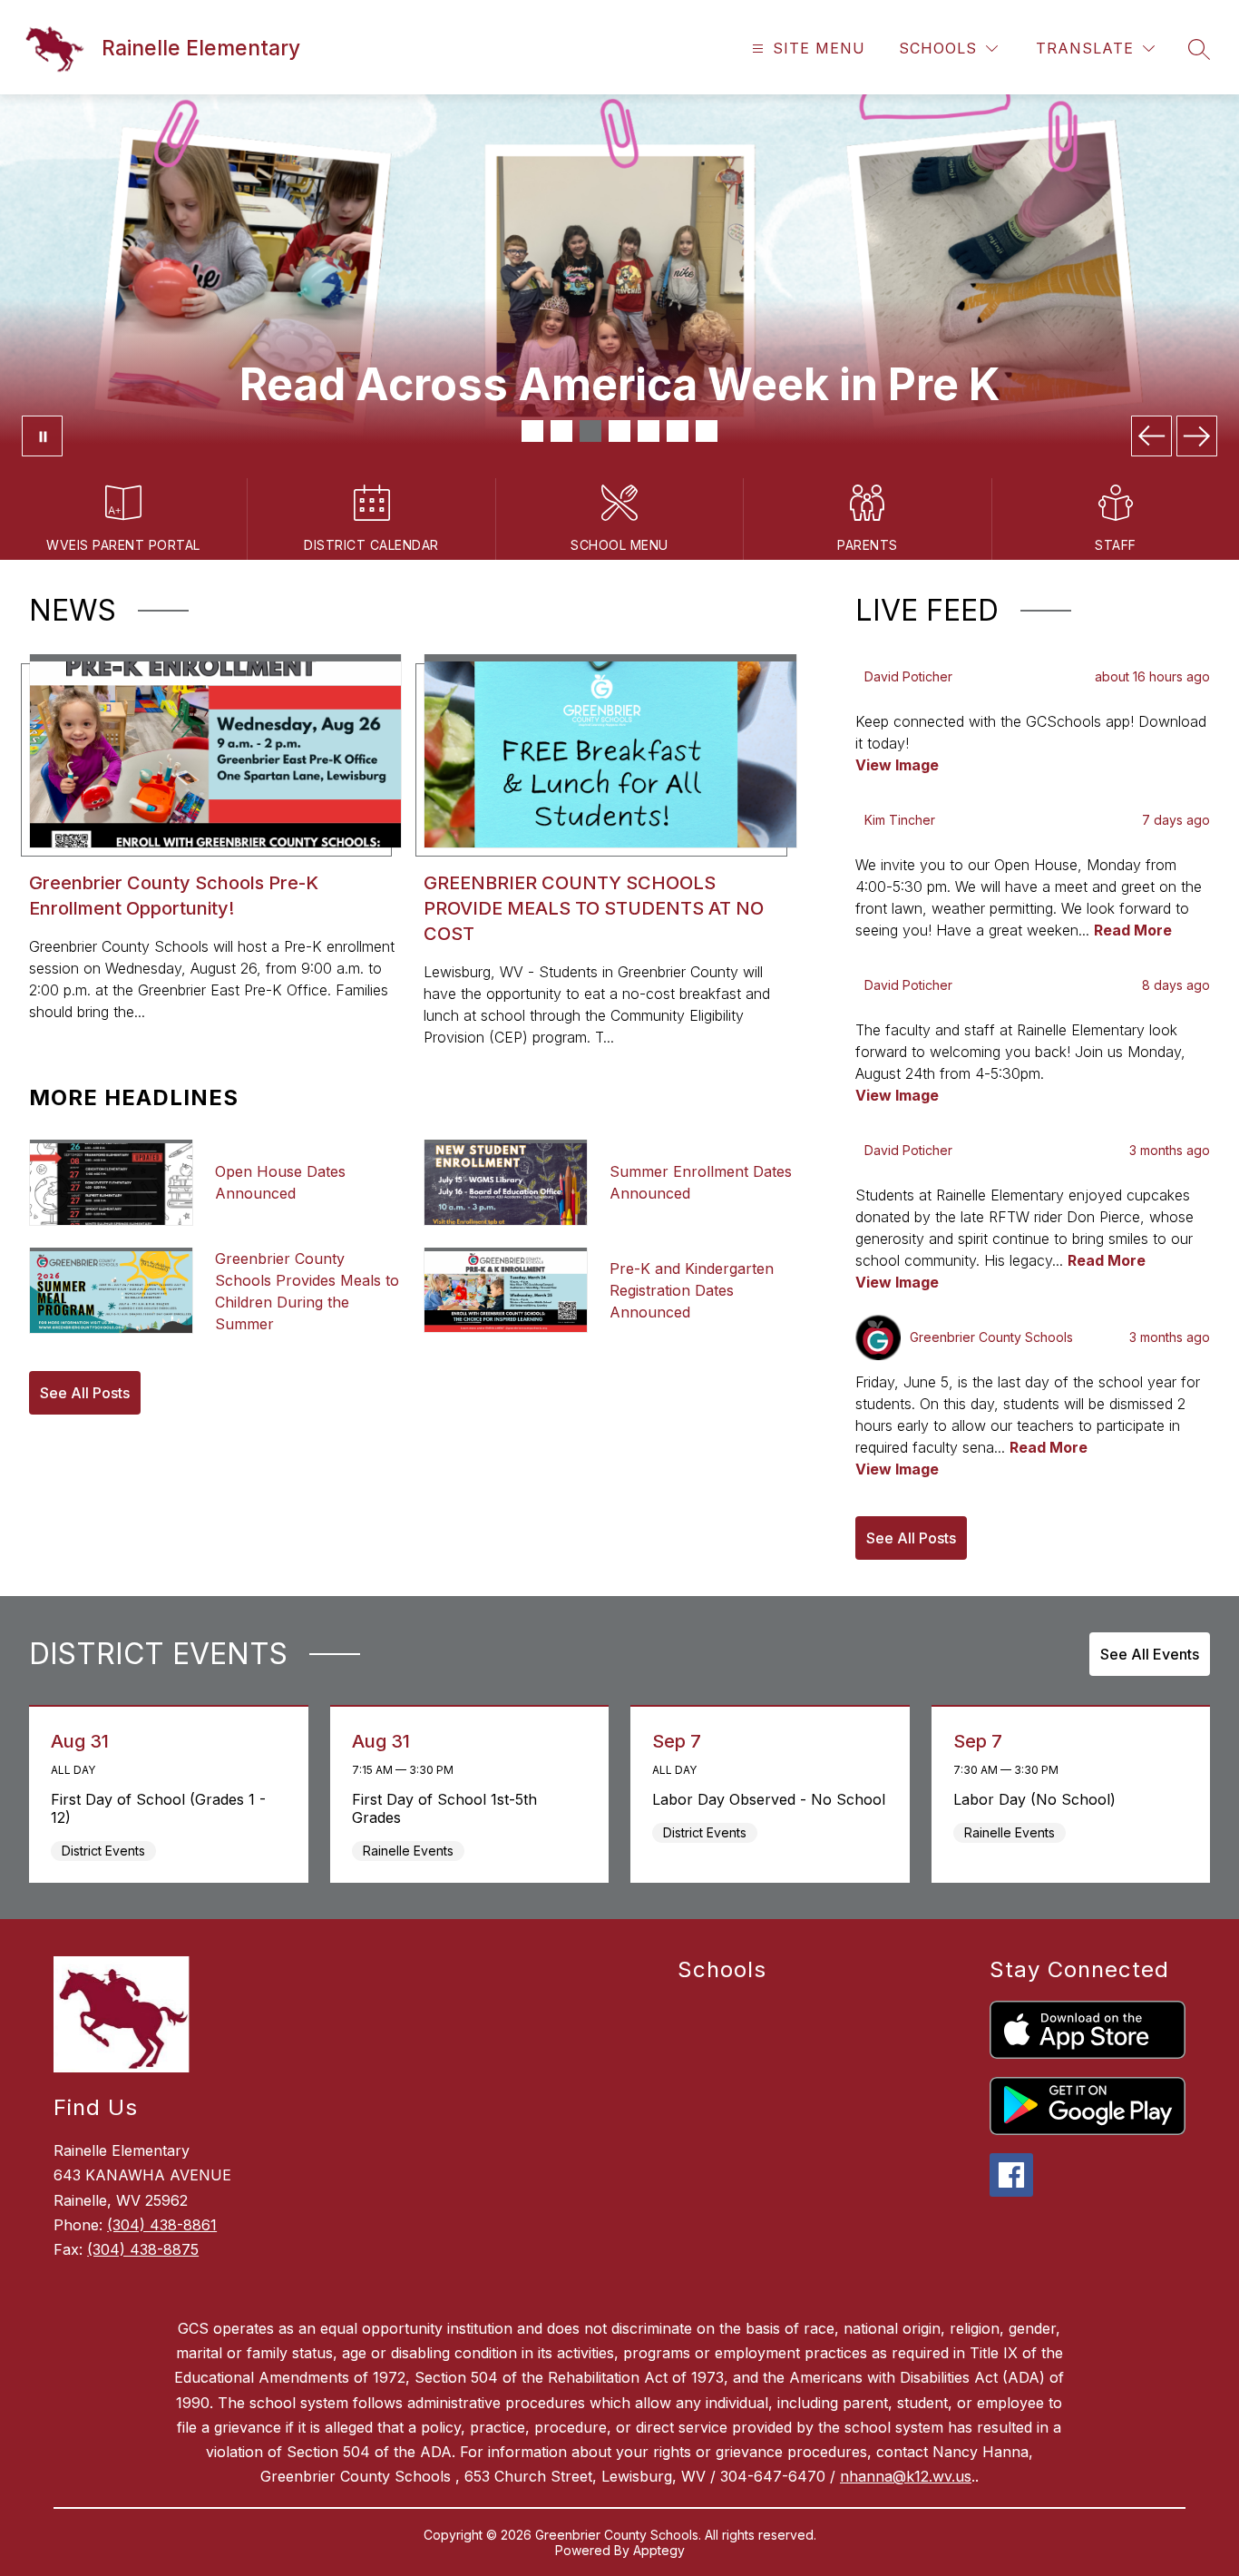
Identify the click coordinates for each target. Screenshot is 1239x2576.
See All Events (1150, 1654)
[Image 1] (532, 431)
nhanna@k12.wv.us (906, 2476)
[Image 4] (619, 431)
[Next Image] (1197, 436)
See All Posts (85, 1393)
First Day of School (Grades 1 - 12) (158, 1808)
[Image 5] (649, 431)
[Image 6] (678, 431)
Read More (1133, 930)
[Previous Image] (1151, 436)
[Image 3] (590, 431)
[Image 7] (707, 431)
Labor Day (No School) (1039, 1799)
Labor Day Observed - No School (771, 1799)
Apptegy (659, 2550)
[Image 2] (561, 431)
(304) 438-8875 (143, 2249)
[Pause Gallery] (42, 436)
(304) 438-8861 (162, 2225)
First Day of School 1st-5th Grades (444, 1808)
